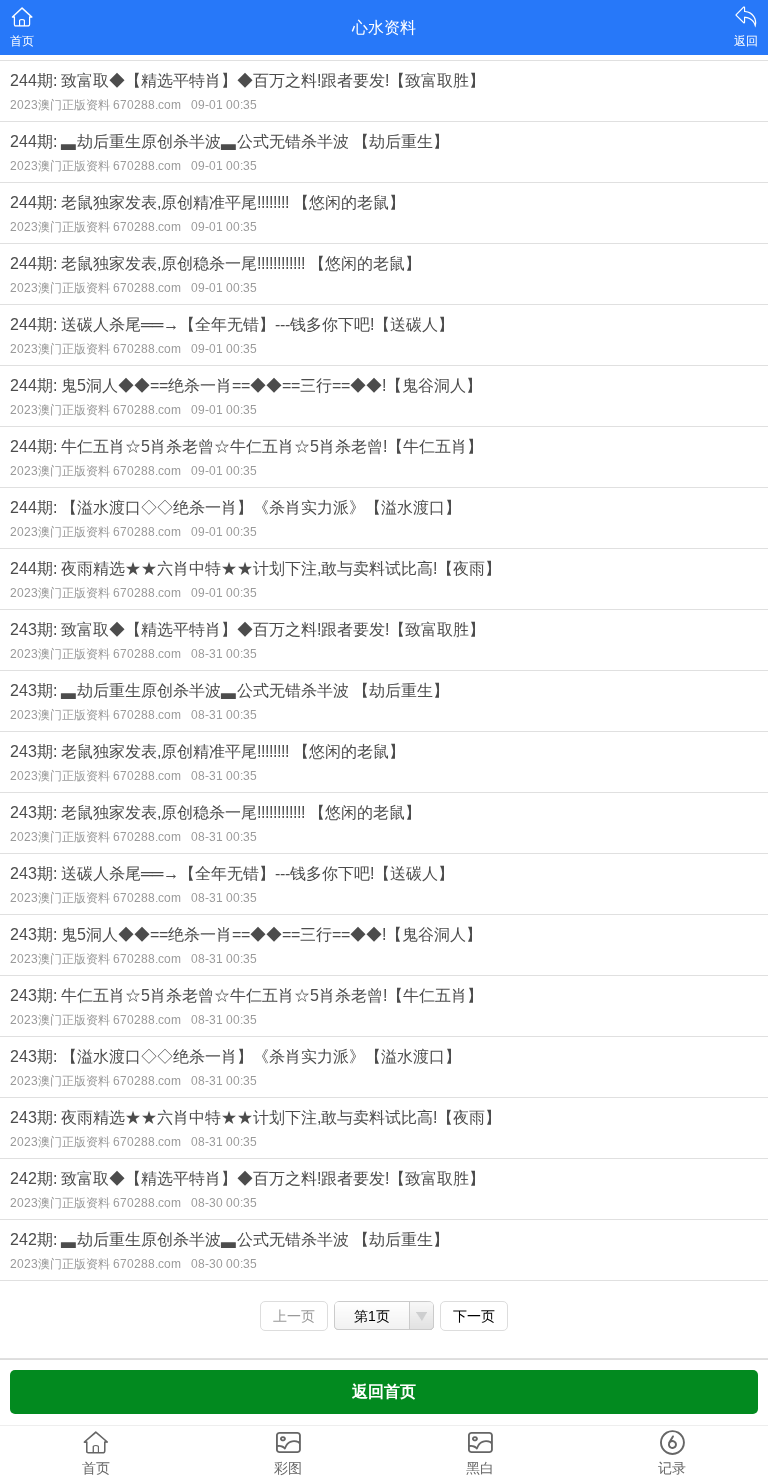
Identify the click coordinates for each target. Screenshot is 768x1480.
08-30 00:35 (224, 1203)
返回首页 (384, 1391)
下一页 (474, 1316)
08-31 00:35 (224, 654)
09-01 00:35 (224, 105)
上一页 (294, 1316)
